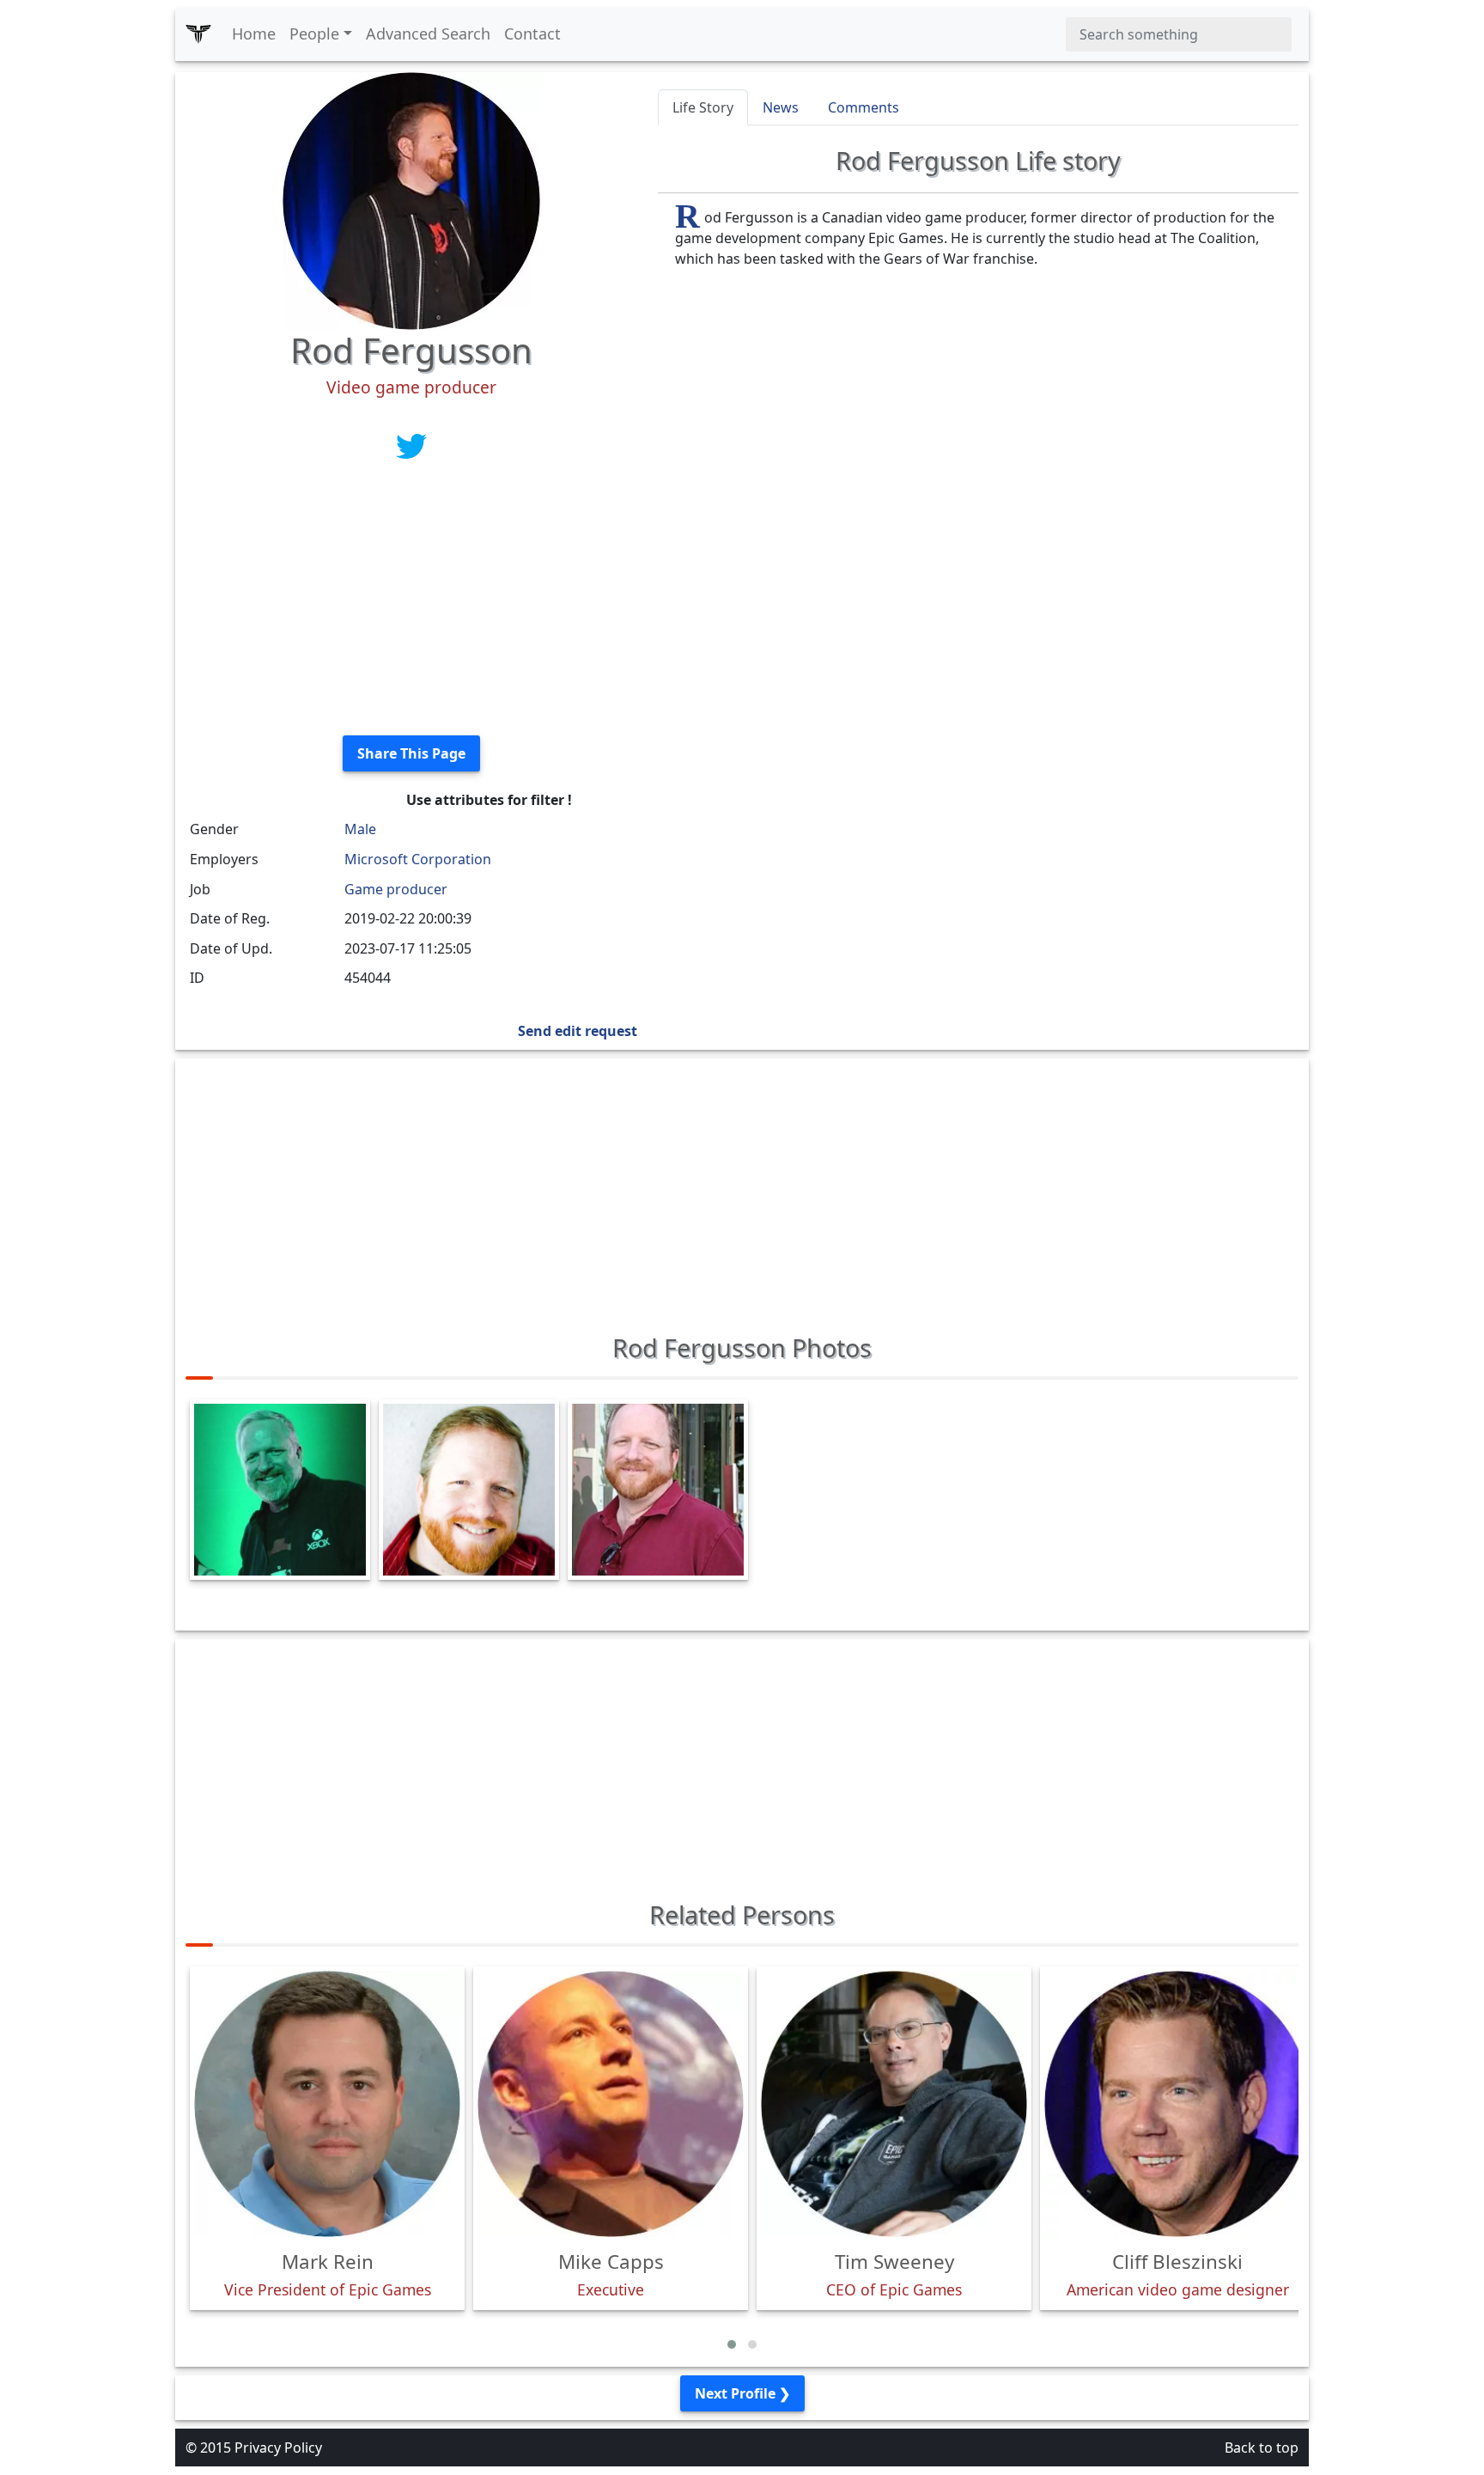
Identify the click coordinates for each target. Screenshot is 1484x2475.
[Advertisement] (411, 601)
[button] (732, 2344)
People (314, 34)
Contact (532, 34)
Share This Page (411, 753)
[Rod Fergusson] (411, 199)
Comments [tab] (864, 107)
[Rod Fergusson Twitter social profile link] (411, 445)
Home (254, 34)
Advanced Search (428, 34)
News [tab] (781, 107)
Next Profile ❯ (742, 2393)
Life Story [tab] (703, 107)
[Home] (198, 34)
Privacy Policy (278, 2448)
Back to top (1262, 2448)
